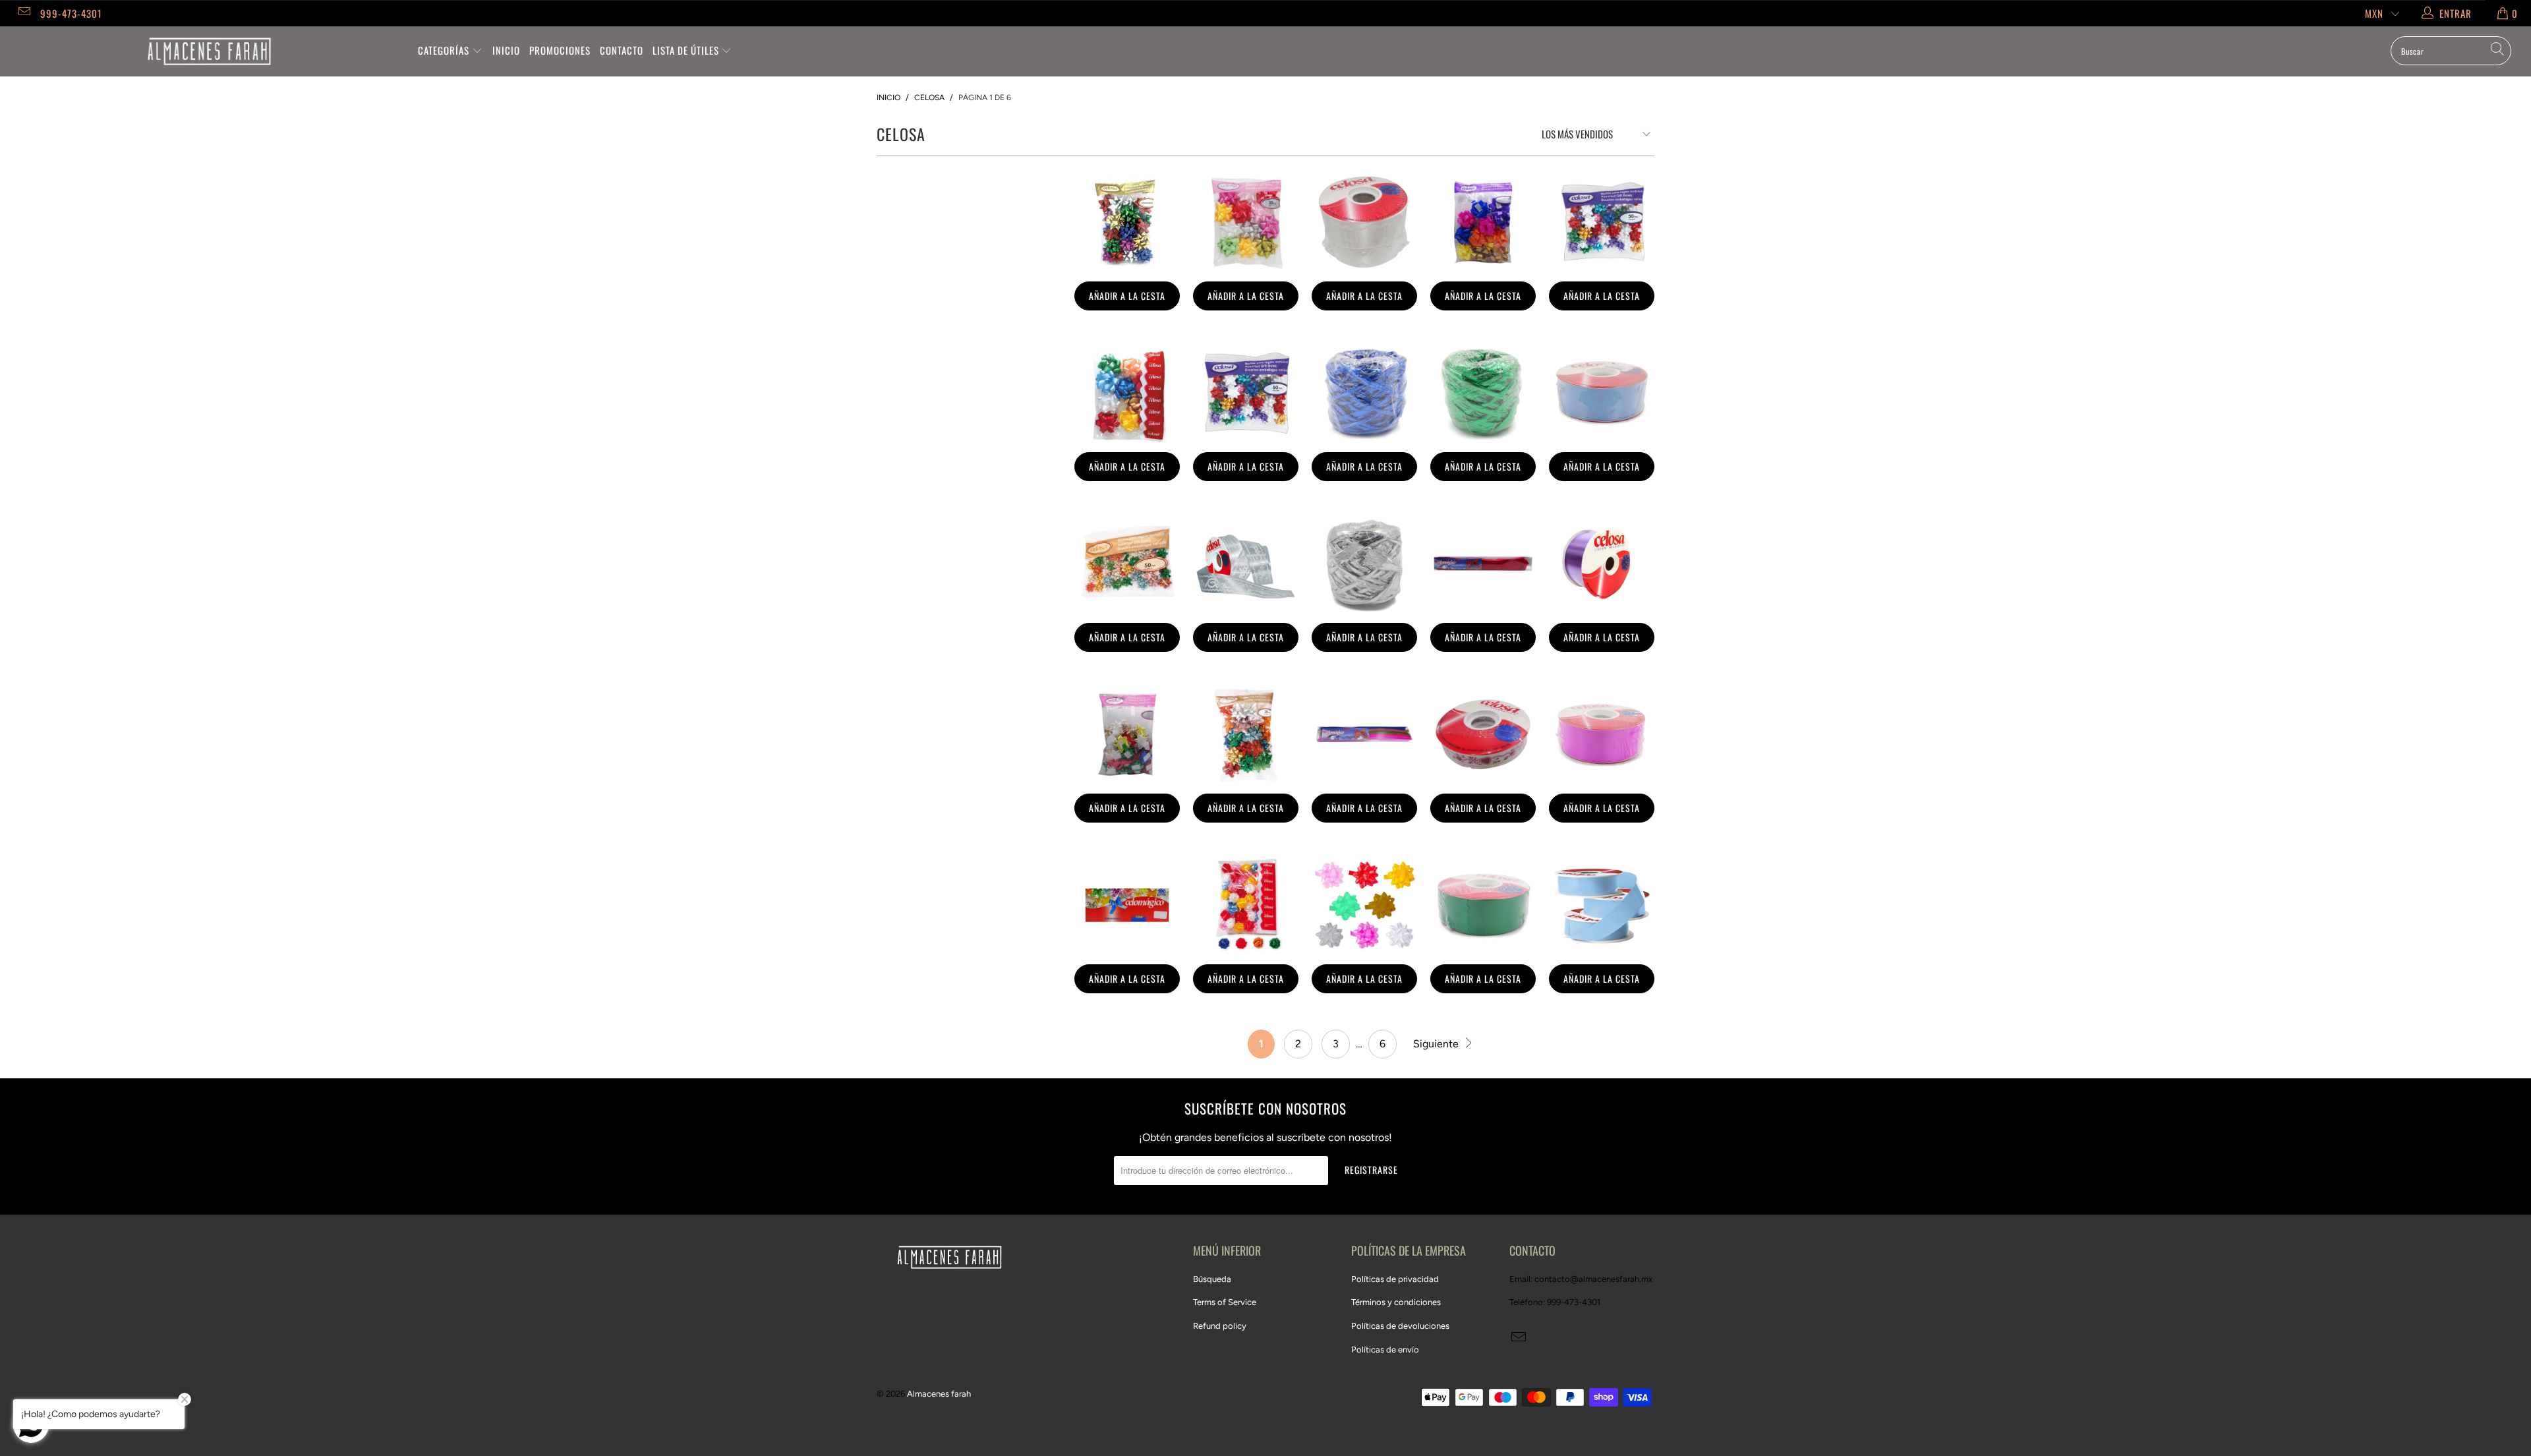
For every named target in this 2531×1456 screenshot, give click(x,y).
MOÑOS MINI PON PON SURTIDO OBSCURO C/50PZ (1246, 905)
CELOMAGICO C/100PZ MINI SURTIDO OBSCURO (1127, 905)
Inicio (506, 50)
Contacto (622, 50)
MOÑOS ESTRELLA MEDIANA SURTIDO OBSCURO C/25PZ (1246, 222)
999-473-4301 (71, 13)
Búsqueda (1212, 1279)
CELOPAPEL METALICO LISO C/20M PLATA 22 (1364, 564)
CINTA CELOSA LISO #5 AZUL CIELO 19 (1602, 905)
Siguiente (1437, 1044)
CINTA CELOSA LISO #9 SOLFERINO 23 (1602, 734)
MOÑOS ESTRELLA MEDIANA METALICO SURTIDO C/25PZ (1246, 734)
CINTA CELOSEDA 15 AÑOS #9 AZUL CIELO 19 (1602, 393)
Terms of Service (1225, 1302)
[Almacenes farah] (209, 51)
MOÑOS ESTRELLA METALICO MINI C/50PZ (1127, 222)
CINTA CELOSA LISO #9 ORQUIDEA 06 (1602, 564)
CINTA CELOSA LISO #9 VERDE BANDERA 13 (1483, 905)
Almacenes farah (939, 1394)
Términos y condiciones (1396, 1302)
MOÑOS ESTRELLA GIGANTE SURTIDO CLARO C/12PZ (1364, 905)
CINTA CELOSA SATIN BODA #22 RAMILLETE (1364, 222)
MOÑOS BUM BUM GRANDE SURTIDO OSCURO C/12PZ (1483, 222)
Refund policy (1220, 1326)
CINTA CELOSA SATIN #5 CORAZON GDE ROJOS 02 (1483, 734)
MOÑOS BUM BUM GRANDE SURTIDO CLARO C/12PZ (1127, 393)
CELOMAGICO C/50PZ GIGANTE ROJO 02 (1483, 564)
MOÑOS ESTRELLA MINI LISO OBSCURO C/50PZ (1602, 222)
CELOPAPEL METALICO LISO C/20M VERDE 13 (1483, 393)
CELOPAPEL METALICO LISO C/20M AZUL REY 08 (1364, 393)
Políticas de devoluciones (1400, 1326)
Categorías (445, 50)
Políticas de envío (1385, 1350)
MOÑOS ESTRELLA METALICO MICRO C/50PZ (1127, 564)
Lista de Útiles (687, 50)
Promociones (560, 50)
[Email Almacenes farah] (23, 13)
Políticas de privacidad (1395, 1279)
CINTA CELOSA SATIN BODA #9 (1246, 564)
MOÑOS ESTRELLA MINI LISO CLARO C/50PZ (1246, 393)
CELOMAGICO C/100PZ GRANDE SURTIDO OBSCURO (1364, 734)
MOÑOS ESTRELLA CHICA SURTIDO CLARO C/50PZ (1127, 734)
